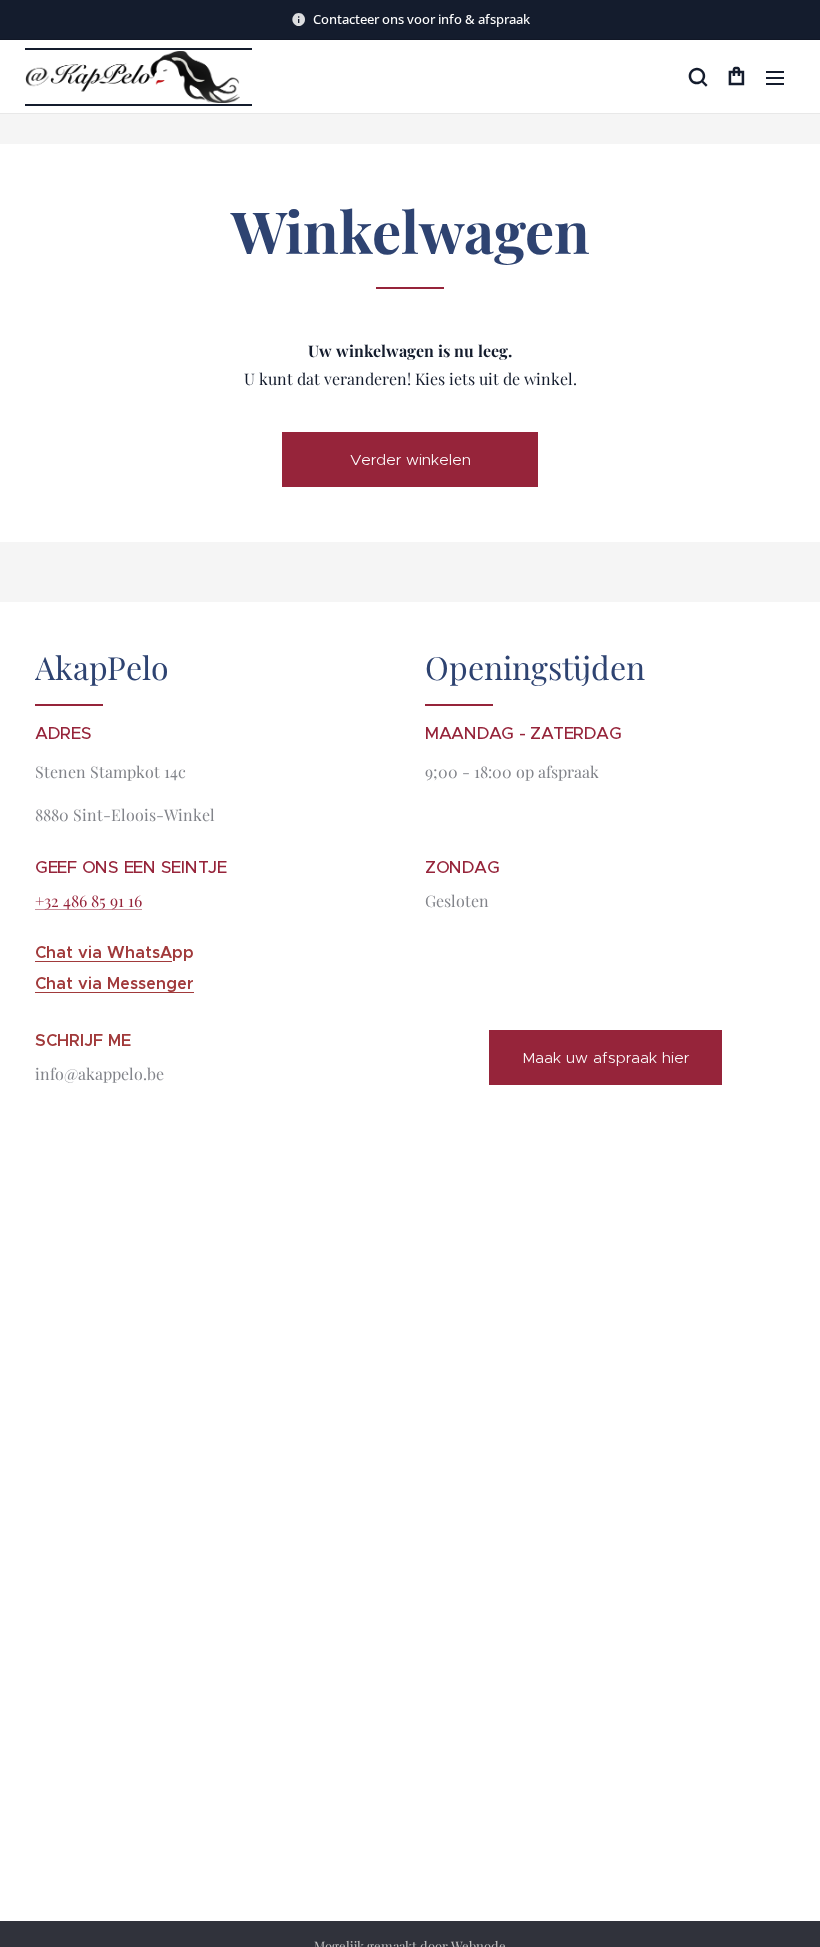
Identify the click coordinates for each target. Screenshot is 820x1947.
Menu (775, 77)
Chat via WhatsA (103, 952)
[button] (697, 77)
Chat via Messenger (114, 983)
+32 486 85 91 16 (88, 900)
